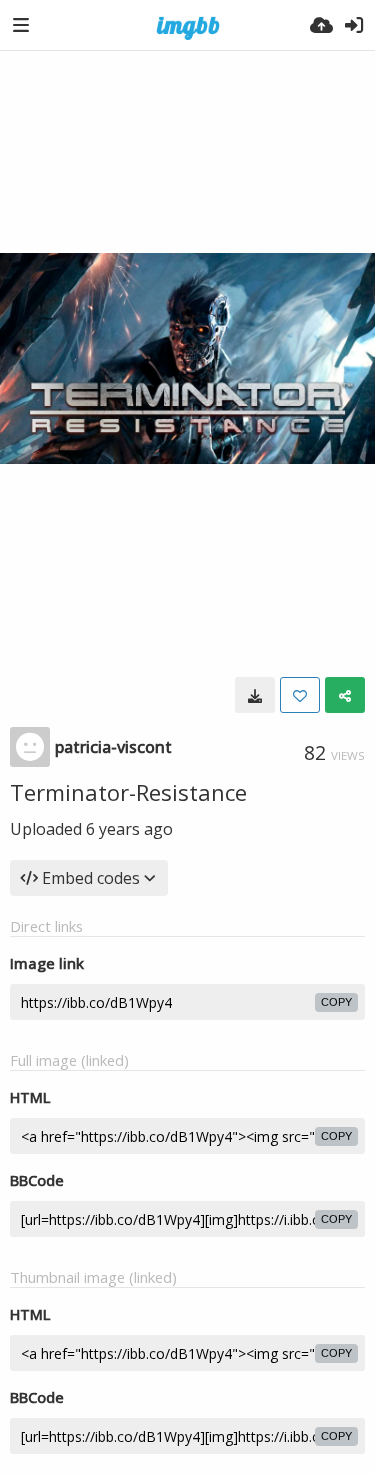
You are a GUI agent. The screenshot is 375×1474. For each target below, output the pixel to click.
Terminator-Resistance (128, 792)
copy (336, 1002)
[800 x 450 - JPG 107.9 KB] (255, 695)
